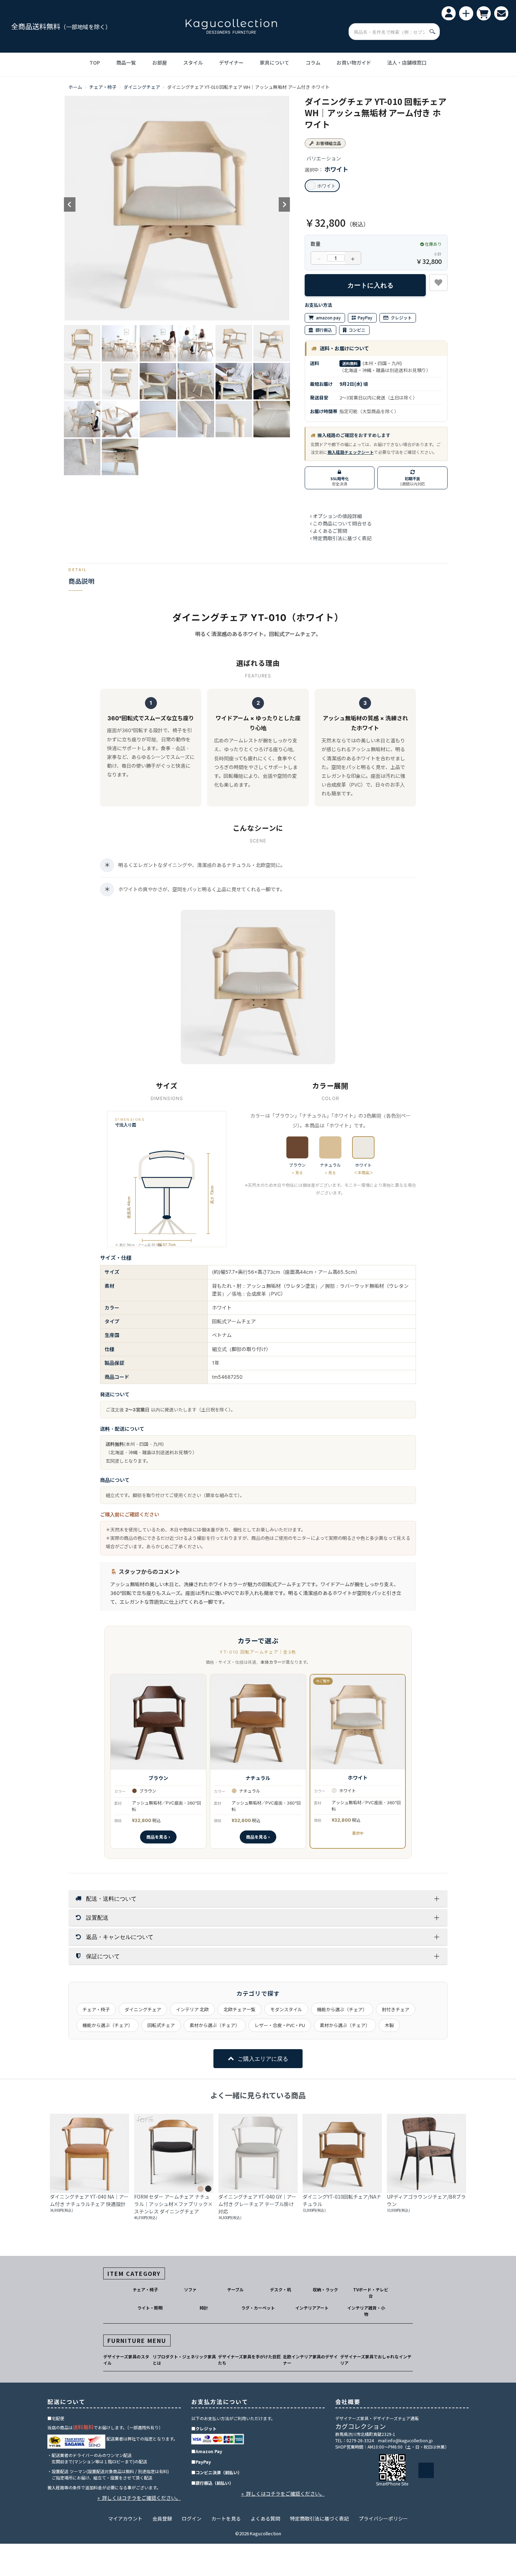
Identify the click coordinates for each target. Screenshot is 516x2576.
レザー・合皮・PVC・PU (280, 2025)
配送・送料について (111, 1898)
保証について (103, 1956)
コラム (313, 62)
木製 (389, 2025)
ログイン (192, 2518)
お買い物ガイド (354, 62)
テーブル (235, 2289)
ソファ (190, 2289)
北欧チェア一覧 (240, 2009)
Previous (70, 205)
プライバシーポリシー (383, 2518)
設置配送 (97, 1917)
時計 (204, 2308)
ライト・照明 (150, 2308)
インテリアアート (312, 2308)
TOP (95, 62)
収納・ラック (325, 2289)
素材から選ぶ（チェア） (215, 2025)
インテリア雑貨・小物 (366, 2311)
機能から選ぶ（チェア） (342, 2009)
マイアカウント (125, 2518)
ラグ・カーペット (258, 2308)
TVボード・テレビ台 (371, 2293)
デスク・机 (280, 2289)
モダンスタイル (286, 2009)
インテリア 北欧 (192, 2009)
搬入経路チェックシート (351, 452)
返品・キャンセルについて (120, 1937)
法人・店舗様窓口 (407, 62)
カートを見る (226, 2518)
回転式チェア (161, 2025)
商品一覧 (126, 62)
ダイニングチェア (142, 87)
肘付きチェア (396, 2009)
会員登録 (162, 2518)
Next (284, 205)
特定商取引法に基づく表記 (319, 2518)
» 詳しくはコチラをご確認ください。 (139, 2498)
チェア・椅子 (103, 87)
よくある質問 (265, 2518)
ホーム (75, 87)
